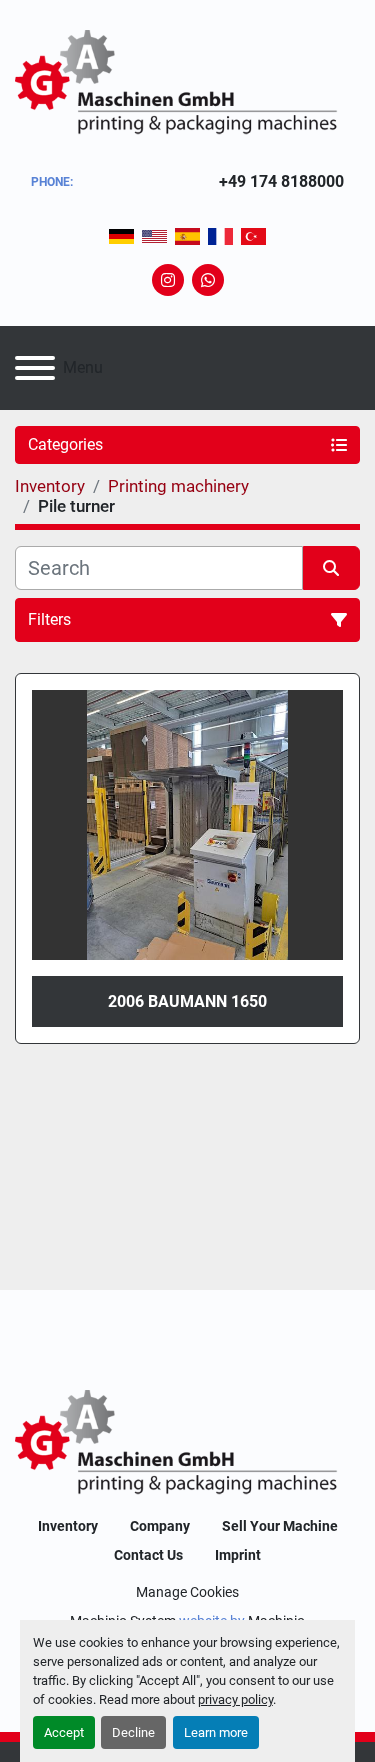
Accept (64, 1732)
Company (160, 1526)
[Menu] (35, 368)
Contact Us (148, 1555)
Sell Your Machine (280, 1526)
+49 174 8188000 (281, 181)
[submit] (332, 568)
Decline (133, 1732)
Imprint (238, 1555)
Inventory (68, 1526)
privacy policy (235, 1699)
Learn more (216, 1732)
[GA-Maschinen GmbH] (187, 1443)
